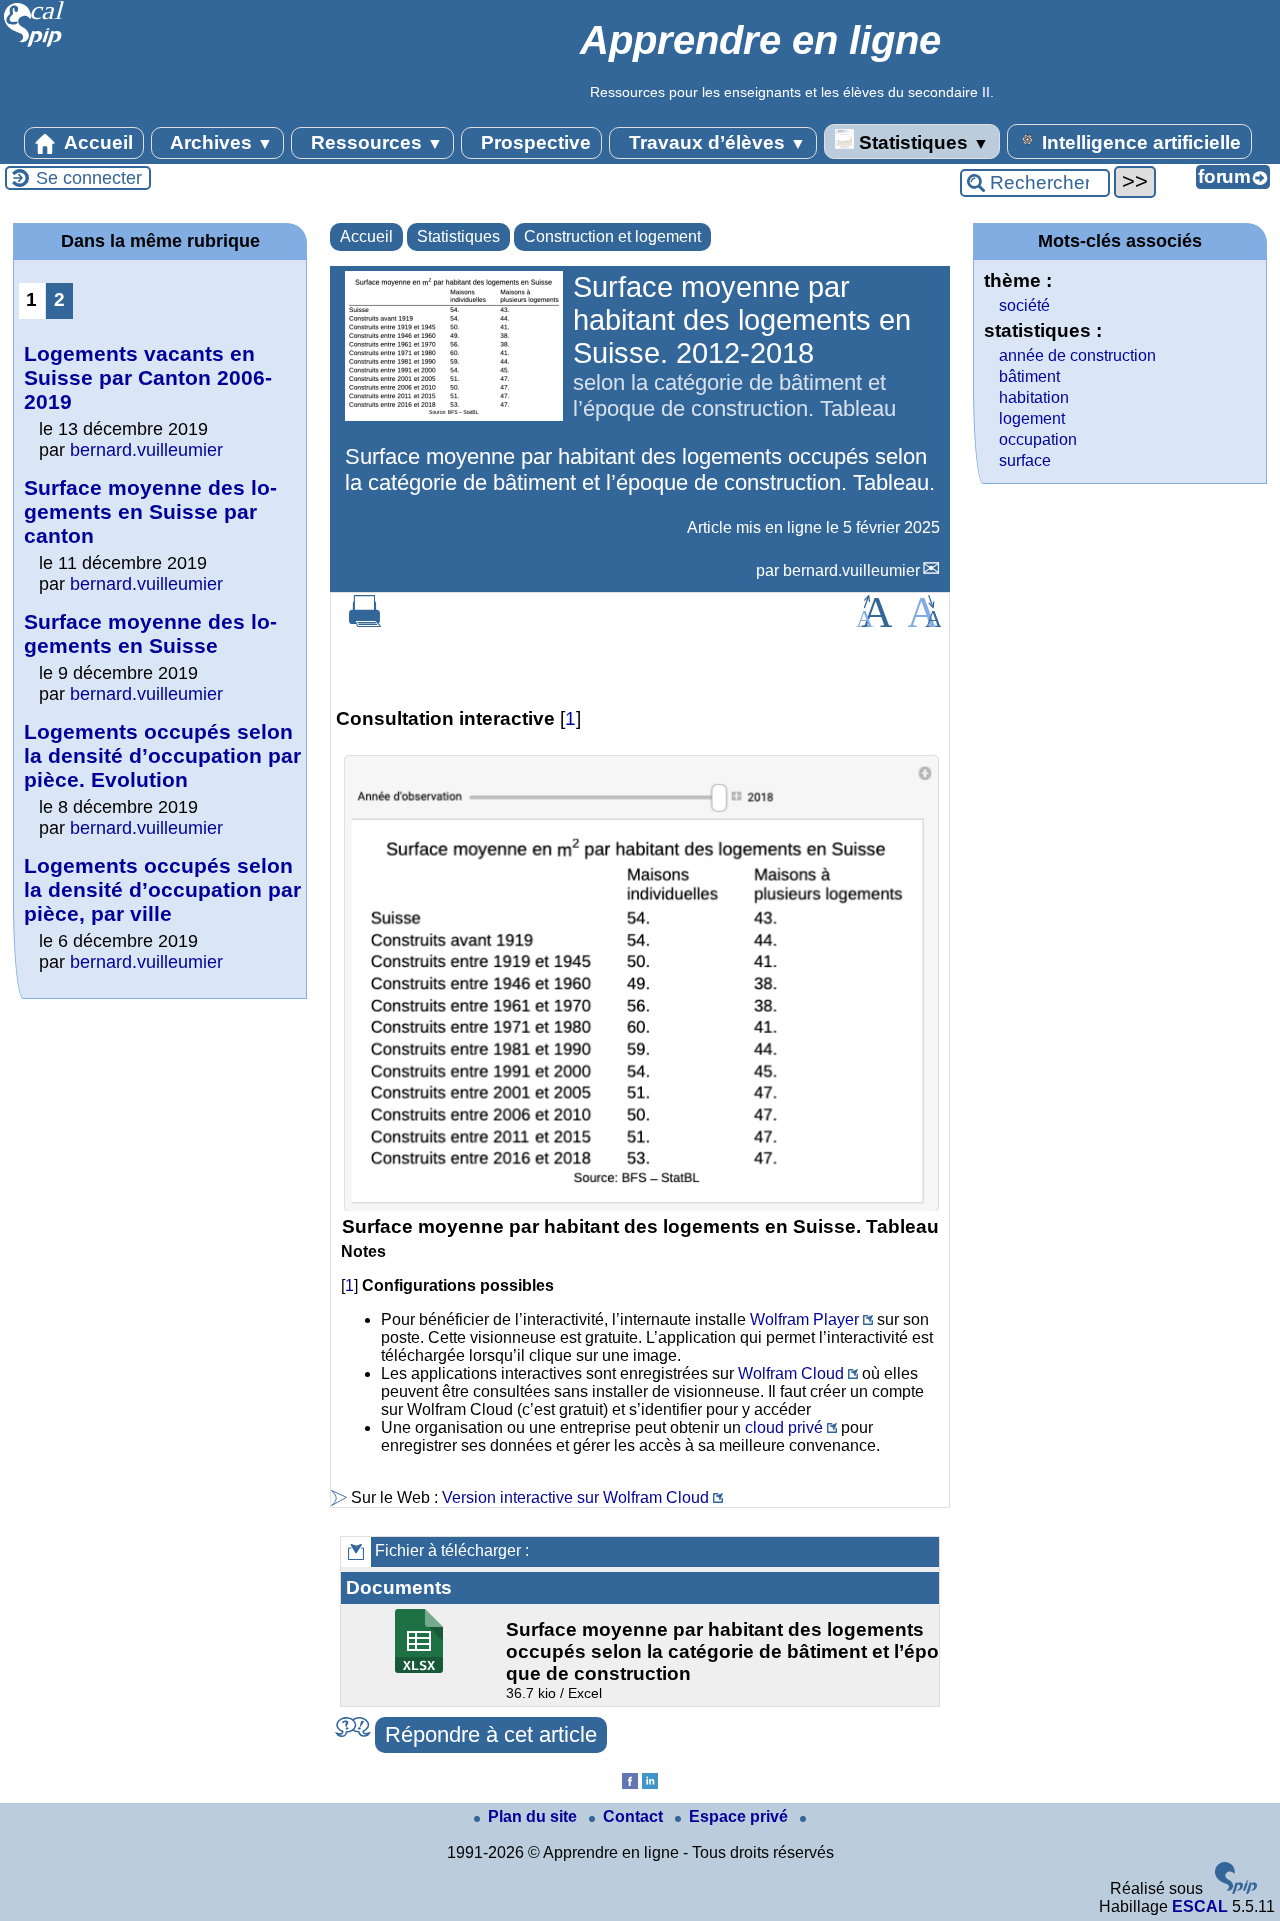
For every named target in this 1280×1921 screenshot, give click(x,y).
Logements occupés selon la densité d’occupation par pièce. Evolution (162, 755)
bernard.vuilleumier (851, 570)
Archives (219, 142)
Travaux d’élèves (715, 142)
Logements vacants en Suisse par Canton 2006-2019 (148, 377)
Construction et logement (612, 236)
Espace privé (740, 1816)
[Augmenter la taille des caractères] (874, 621)
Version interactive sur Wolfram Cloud (575, 1497)
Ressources (374, 142)
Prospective (533, 142)
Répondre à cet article (491, 1734)
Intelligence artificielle (1139, 142)
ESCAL (1200, 1906)
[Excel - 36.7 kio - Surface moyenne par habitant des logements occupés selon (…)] (421, 1667)
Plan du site (534, 1816)
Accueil (96, 142)
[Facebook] (630, 1783)
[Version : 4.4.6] (1236, 1888)
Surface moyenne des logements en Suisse (150, 633)
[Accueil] (34, 44)
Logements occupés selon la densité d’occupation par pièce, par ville (162, 889)
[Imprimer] (365, 621)
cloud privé (784, 1427)
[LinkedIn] (650, 1783)
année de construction (1077, 355)
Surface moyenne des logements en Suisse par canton (150, 511)
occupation (1038, 439)
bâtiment (1029, 376)
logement (1032, 418)
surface (1025, 460)
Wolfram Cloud (791, 1373)
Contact (635, 1816)
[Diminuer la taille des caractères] (924, 621)
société (1024, 305)
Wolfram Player (804, 1319)
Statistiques (921, 142)
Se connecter (89, 178)
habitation (1034, 397)
